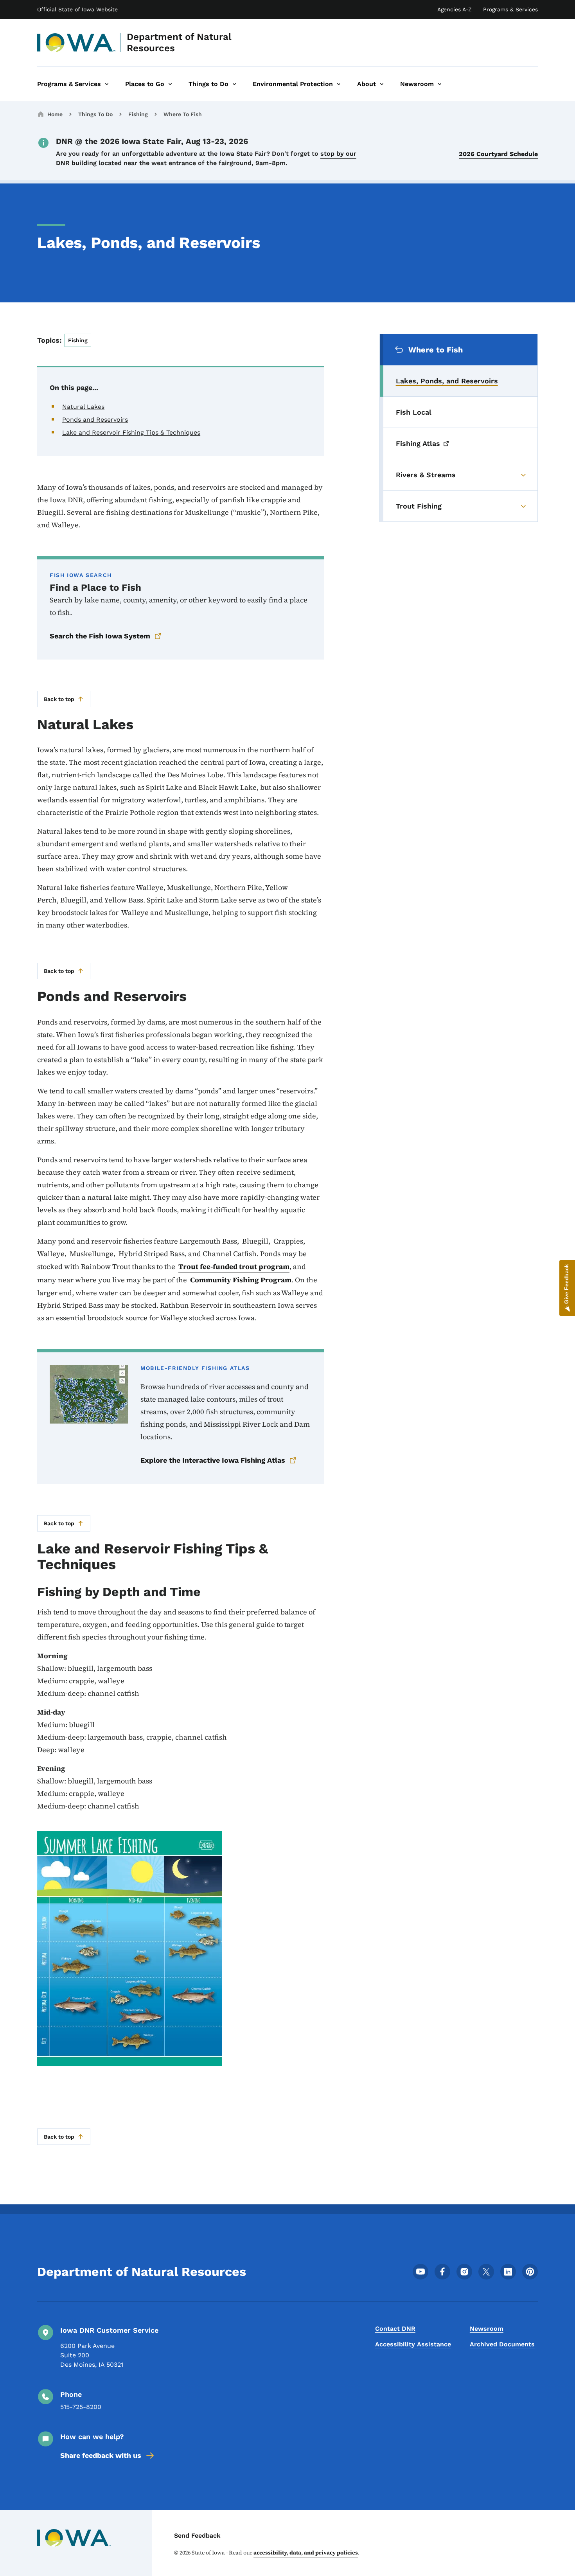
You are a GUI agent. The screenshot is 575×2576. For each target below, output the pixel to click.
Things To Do (95, 114)
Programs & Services (510, 9)
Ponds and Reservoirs (95, 420)
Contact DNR (395, 2329)
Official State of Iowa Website (77, 9)
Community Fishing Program (241, 1280)
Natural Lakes (83, 407)
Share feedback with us (101, 2455)
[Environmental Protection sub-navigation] (339, 84)
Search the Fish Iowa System (100, 636)
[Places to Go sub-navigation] (170, 84)
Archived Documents (502, 2344)
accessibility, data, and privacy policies (306, 2553)
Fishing (138, 114)
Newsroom (487, 2329)
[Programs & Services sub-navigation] (107, 84)
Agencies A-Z (455, 9)
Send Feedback (197, 2536)
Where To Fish (183, 114)
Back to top (59, 699)
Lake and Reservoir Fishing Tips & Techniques (131, 432)
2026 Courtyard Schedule (498, 154)
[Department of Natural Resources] (76, 43)
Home (55, 114)
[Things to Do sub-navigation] (234, 84)
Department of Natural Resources (179, 42)
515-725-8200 (81, 2407)
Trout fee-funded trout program (234, 1266)
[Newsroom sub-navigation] (440, 84)
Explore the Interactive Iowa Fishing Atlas (213, 1460)
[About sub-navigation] (382, 84)
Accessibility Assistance (413, 2344)
